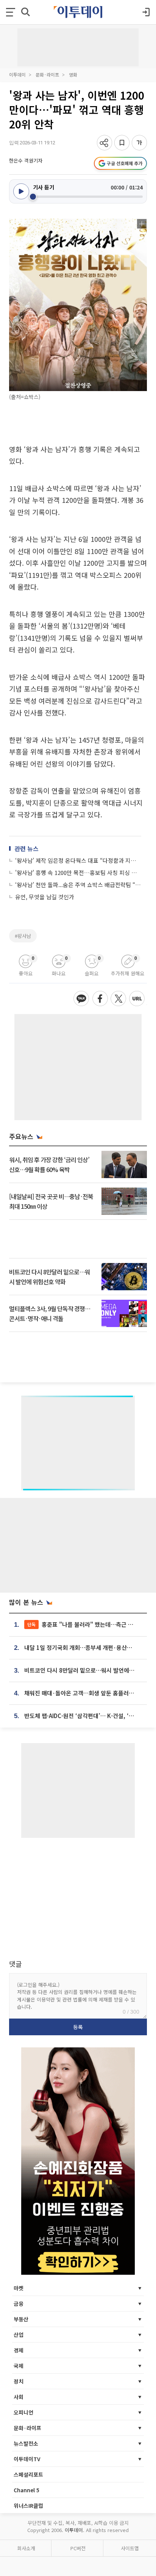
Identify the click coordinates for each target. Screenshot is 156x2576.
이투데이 (17, 74)
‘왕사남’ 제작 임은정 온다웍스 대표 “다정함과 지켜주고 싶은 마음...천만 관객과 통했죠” (78, 860)
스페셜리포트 (28, 2474)
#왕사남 (23, 936)
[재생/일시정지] (21, 191)
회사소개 (26, 2548)
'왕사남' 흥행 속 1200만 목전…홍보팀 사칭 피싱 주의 (78, 872)
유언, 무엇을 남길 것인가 (45, 897)
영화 (73, 74)
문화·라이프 (47, 74)
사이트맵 (130, 2548)
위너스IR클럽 (28, 2506)
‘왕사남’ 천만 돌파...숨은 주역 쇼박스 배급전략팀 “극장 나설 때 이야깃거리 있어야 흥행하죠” (78, 885)
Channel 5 (27, 2490)
